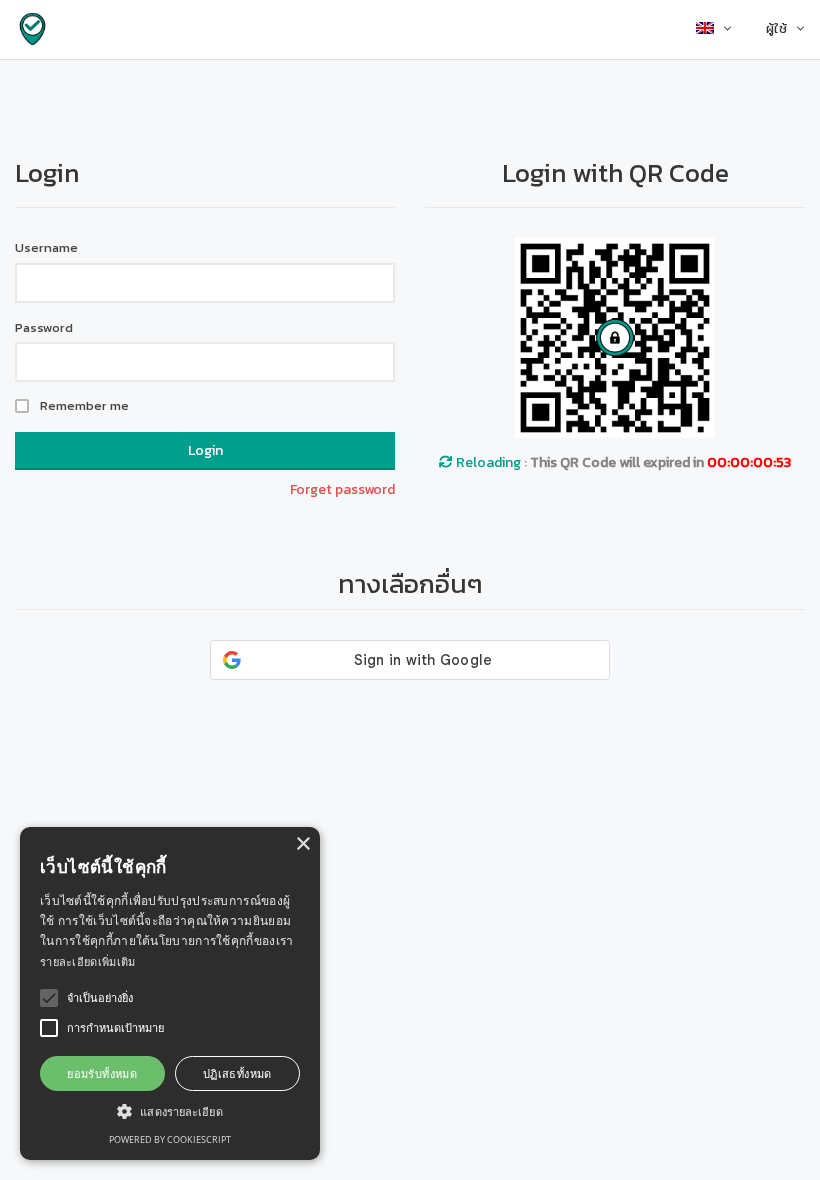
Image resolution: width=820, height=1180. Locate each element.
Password (44, 328)
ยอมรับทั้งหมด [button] (102, 1073)
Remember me (84, 406)
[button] (170, 1110)
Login (205, 450)
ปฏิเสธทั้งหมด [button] (237, 1073)
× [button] (302, 844)
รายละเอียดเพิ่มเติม (88, 961)
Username (46, 248)
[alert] (170, 993)
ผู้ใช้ (776, 28)
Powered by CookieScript (170, 1139)
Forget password (342, 490)
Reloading (487, 462)
